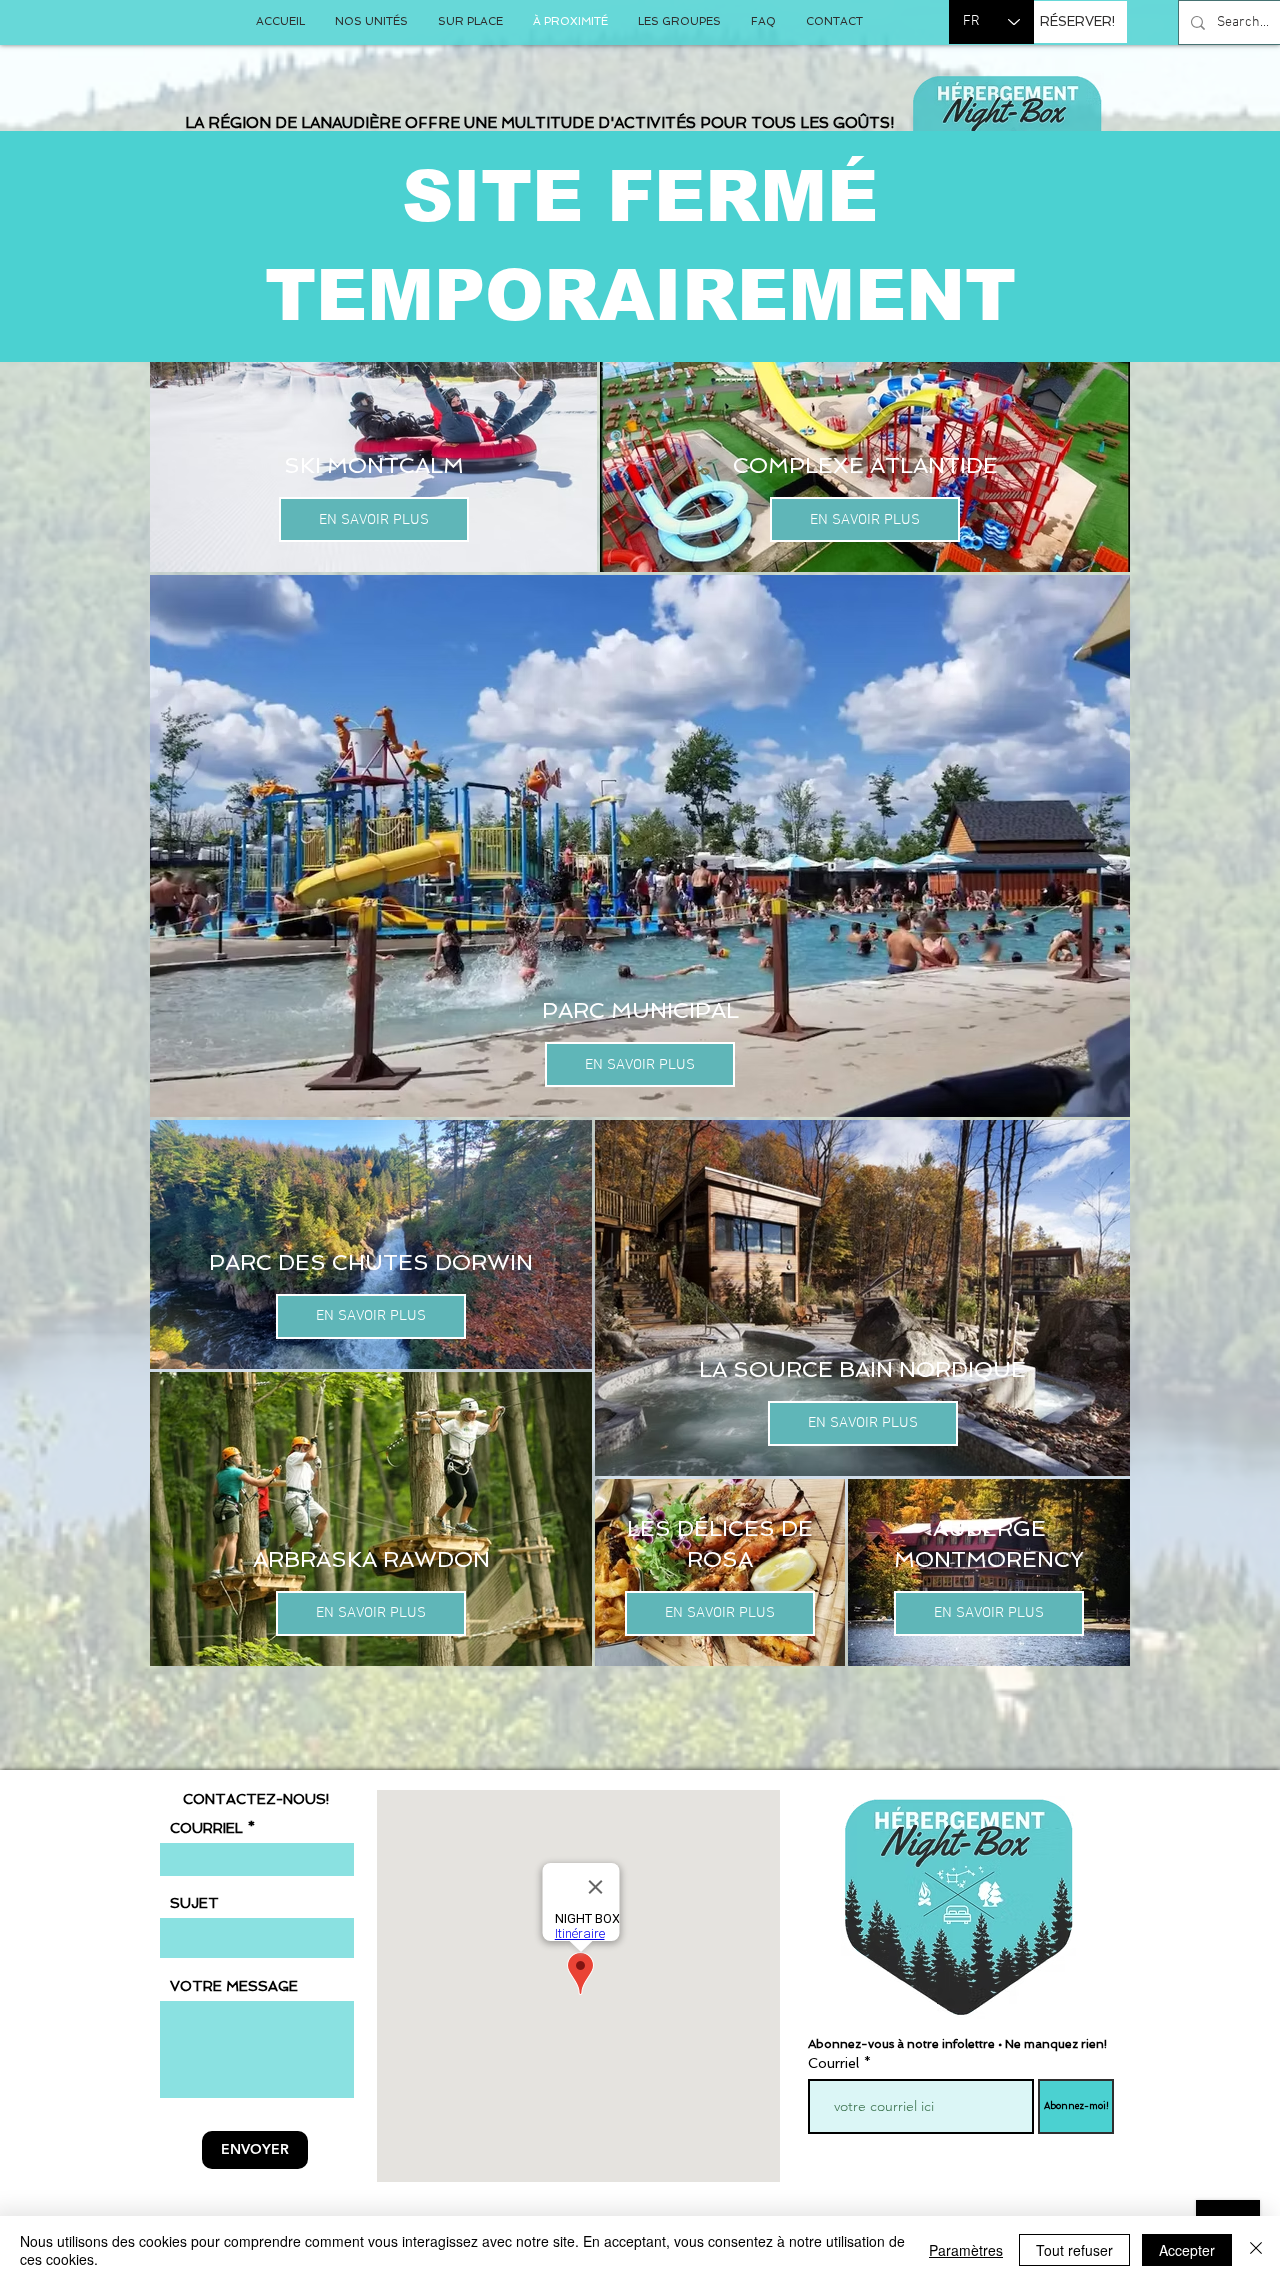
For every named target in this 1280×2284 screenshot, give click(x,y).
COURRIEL (206, 1828)
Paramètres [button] (966, 2250)
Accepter (1187, 2250)
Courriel (833, 2063)
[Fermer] (1256, 2250)
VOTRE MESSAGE (234, 1986)
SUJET (194, 1903)
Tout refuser (1074, 2250)
